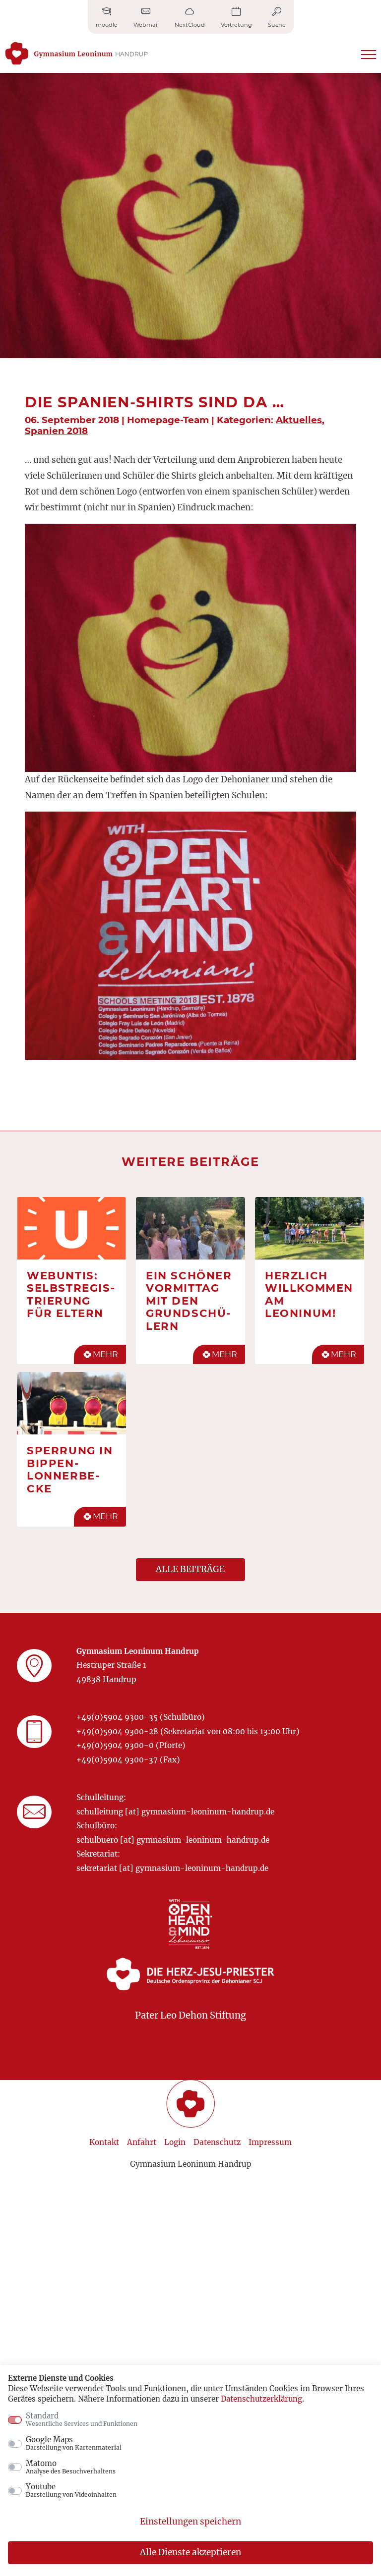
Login (175, 2142)
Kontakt (104, 2142)
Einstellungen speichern (190, 2521)
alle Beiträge (190, 1569)
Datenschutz (217, 2142)
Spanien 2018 (56, 431)
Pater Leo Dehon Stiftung (190, 2015)
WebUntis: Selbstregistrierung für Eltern (71, 1294)
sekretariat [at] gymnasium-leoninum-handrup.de (172, 1868)
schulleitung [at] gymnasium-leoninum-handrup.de (175, 1812)
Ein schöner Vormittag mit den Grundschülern (189, 1301)
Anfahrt (142, 2142)
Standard (82, 2419)
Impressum (270, 2142)
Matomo (71, 2467)
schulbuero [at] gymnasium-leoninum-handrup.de (173, 1840)
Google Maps (74, 2443)
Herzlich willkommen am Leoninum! (309, 1294)
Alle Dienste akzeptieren (190, 2552)
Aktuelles (299, 420)
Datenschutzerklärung (261, 2399)
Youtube (71, 2490)
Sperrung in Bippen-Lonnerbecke (70, 1469)
